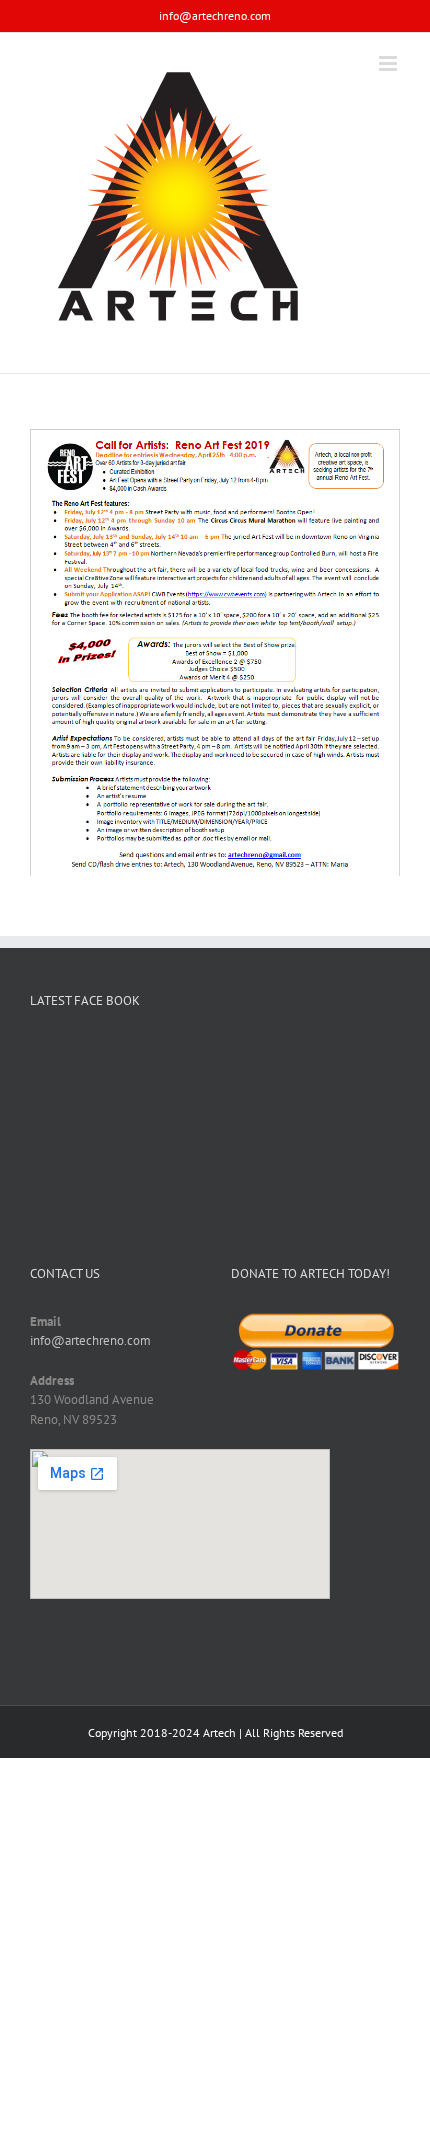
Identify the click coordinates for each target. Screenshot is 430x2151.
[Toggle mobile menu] (389, 63)
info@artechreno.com (215, 15)
